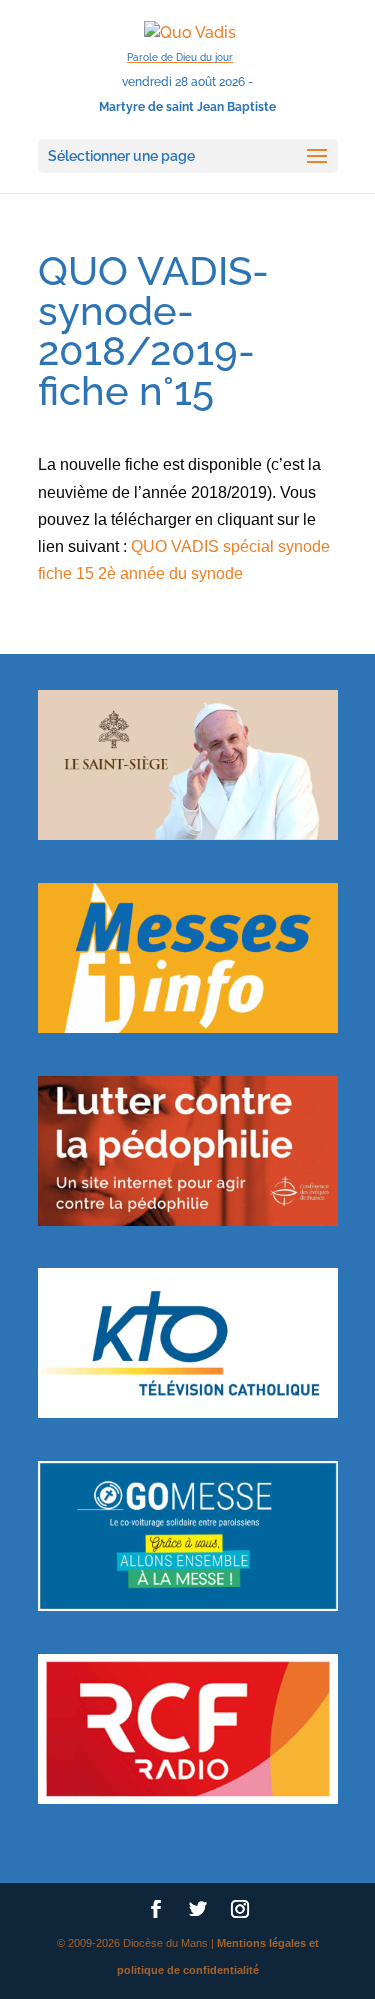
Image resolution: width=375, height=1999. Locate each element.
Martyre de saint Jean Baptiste (187, 107)
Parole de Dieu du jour (180, 57)
